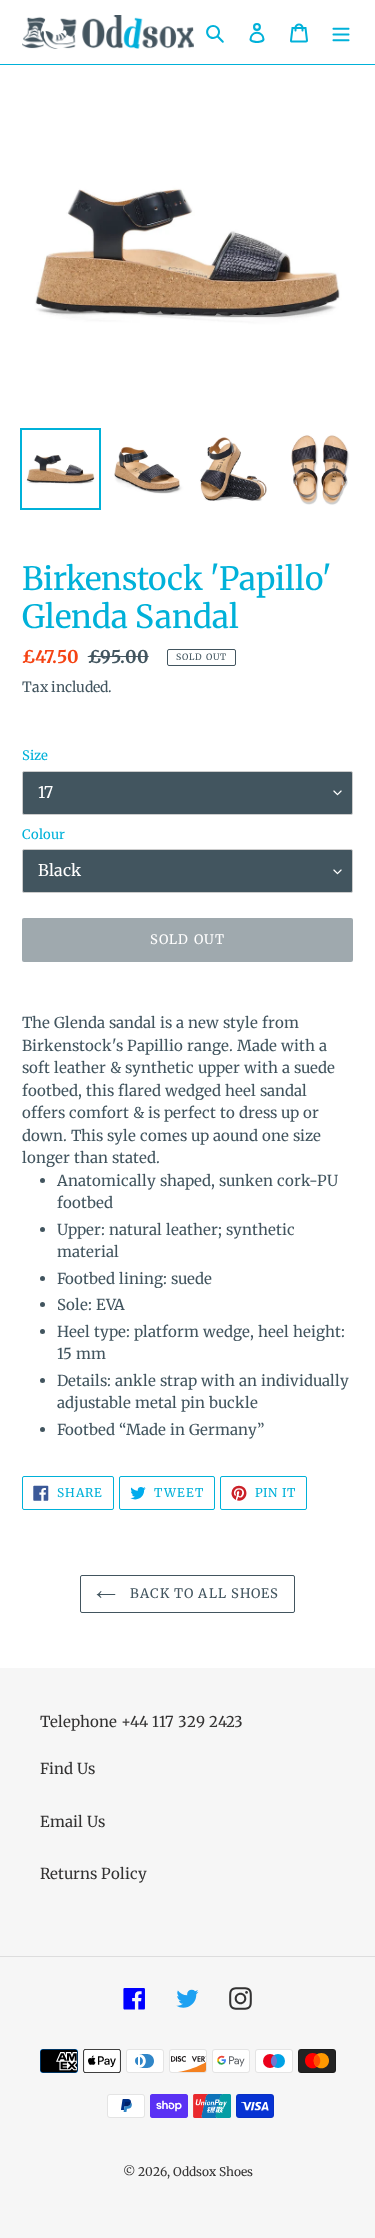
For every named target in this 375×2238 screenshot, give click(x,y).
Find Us (67, 1768)
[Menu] (341, 32)
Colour (43, 834)
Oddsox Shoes (213, 2171)
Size (35, 755)
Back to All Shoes (202, 1593)
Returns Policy (93, 1873)
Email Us (72, 1821)
